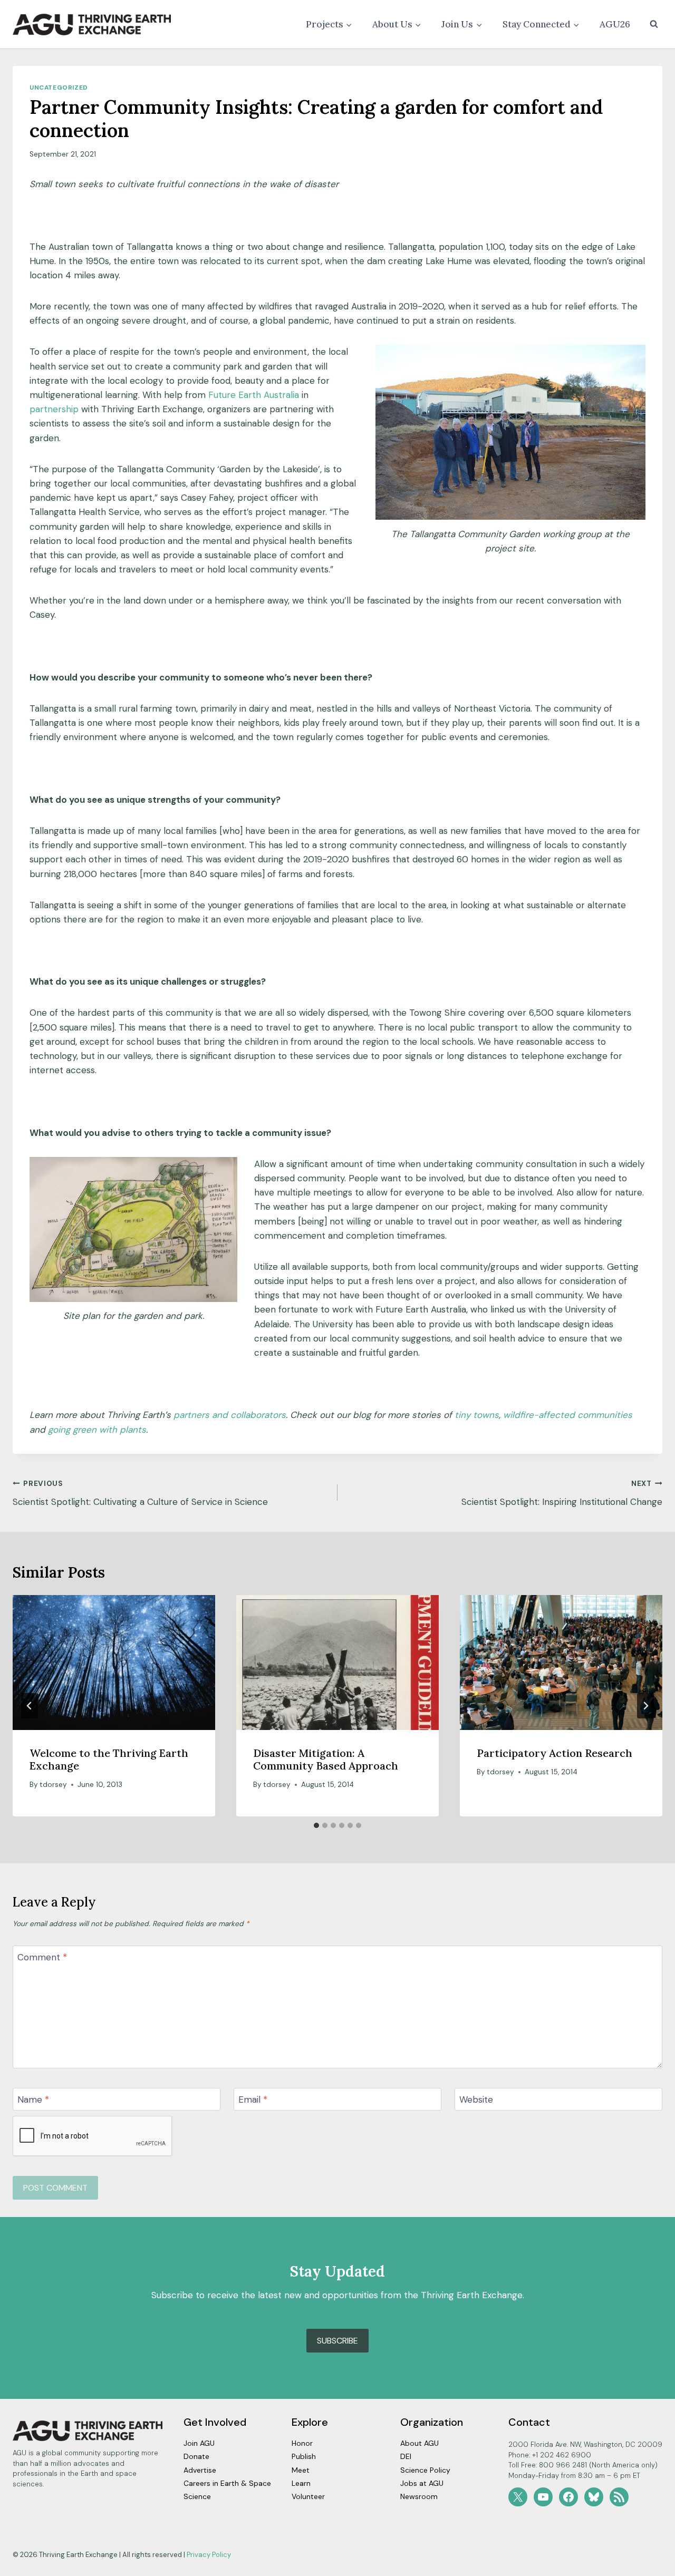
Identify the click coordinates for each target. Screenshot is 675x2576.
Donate (196, 2456)
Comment (42, 1957)
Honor (302, 2443)
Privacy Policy (209, 2555)
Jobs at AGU (422, 2483)
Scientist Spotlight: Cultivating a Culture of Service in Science (140, 1493)
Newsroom (419, 2496)
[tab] (316, 1825)
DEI (406, 2456)
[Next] (645, 1706)
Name (33, 2099)
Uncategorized (59, 88)
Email (253, 2099)
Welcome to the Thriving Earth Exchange (109, 1759)
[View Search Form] (654, 24)
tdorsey (53, 1785)
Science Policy (425, 2470)
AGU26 (615, 24)
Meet (301, 2470)
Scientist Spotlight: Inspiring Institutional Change (562, 1493)
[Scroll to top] (648, 2565)
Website (476, 2099)
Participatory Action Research (555, 1753)
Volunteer (308, 2496)
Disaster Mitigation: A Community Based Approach (326, 1759)
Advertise (200, 2470)
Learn (301, 2483)
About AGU (420, 2443)
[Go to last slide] (30, 1706)
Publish (304, 2456)
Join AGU (199, 2443)
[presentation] (114, 1663)
